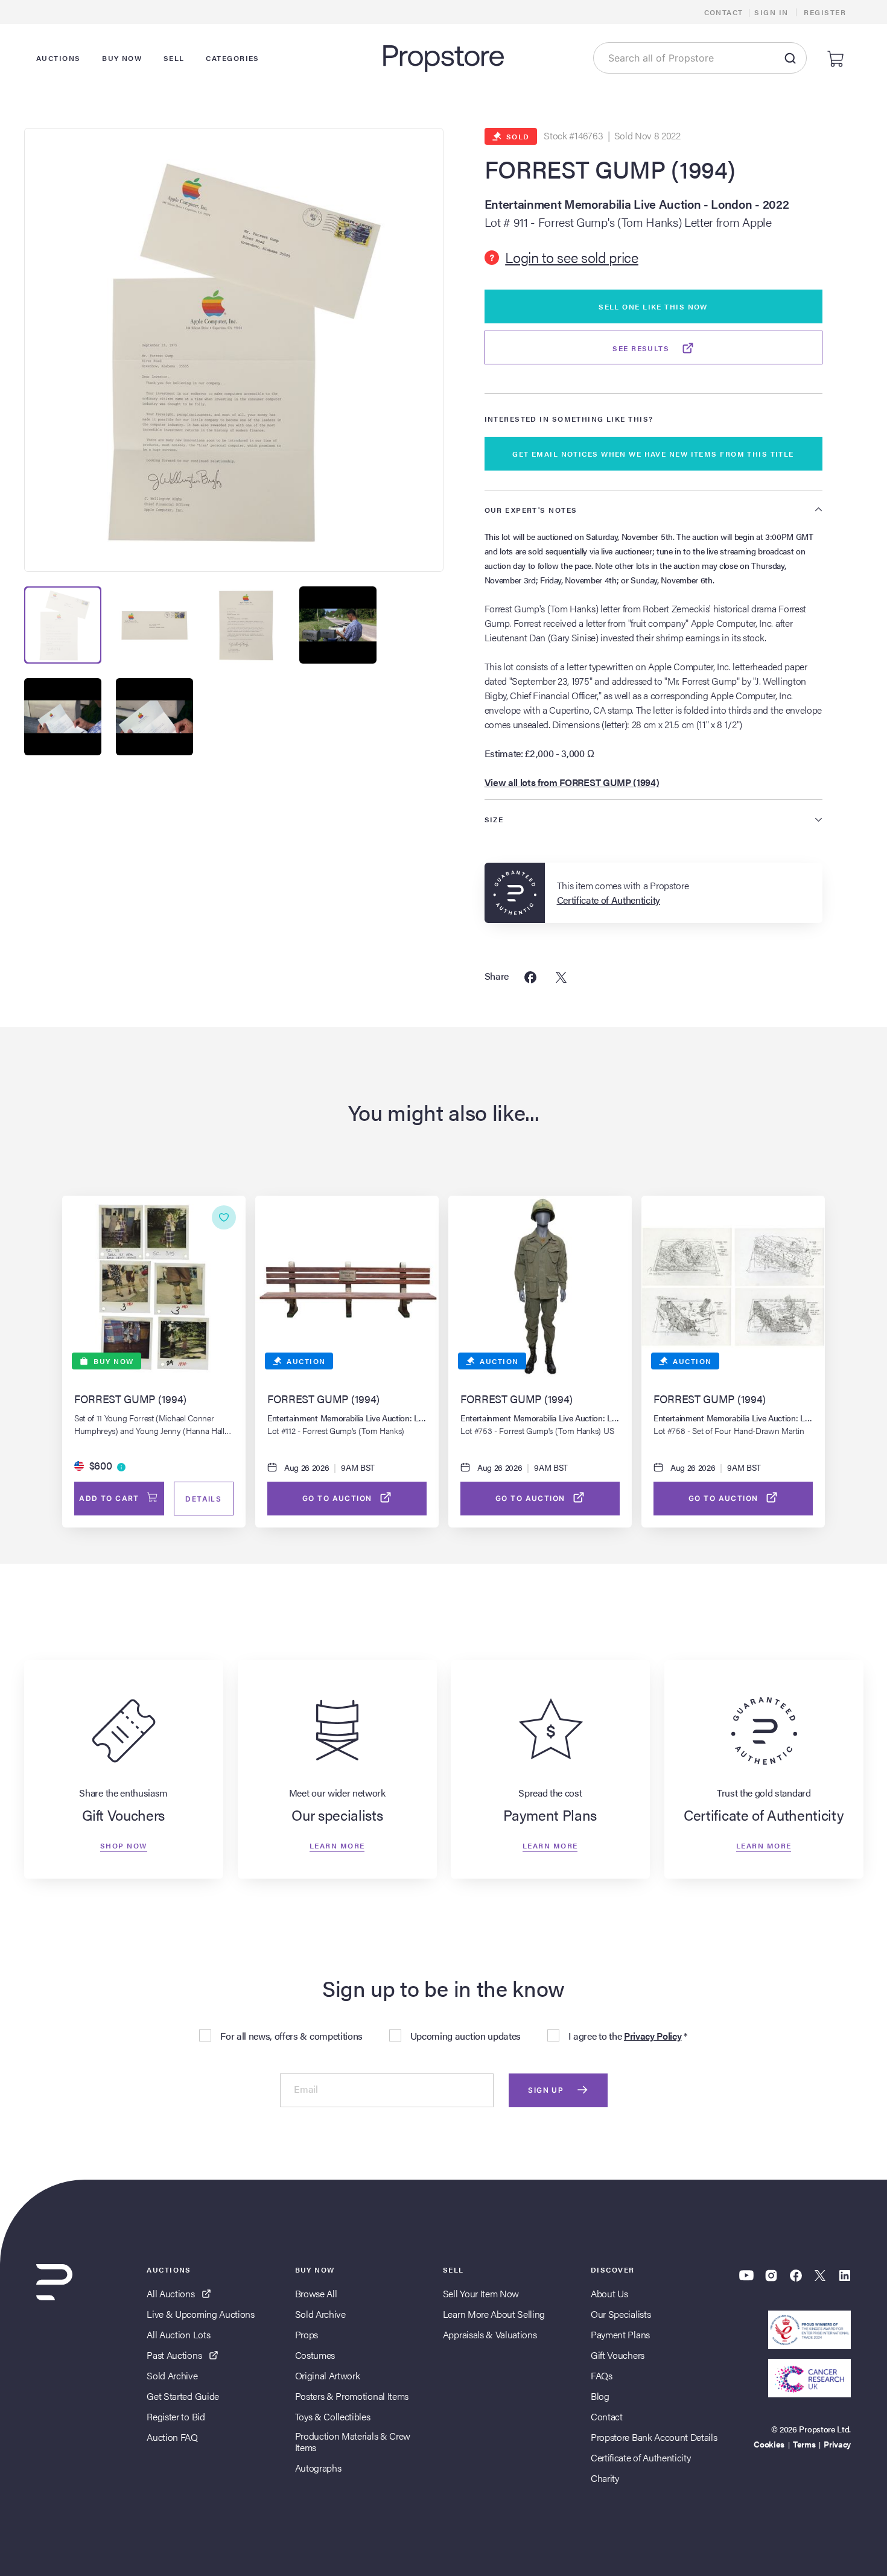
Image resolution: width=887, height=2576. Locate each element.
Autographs (318, 2468)
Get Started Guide (183, 2396)
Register (825, 12)
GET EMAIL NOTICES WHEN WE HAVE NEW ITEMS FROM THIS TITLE (653, 454)
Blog (600, 2396)
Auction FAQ (172, 2437)
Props (307, 2334)
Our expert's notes (531, 510)
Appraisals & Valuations (490, 2334)
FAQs (602, 2375)
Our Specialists (621, 2314)
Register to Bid (176, 2416)
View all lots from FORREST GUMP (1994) (572, 782)
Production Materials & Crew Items (353, 2441)
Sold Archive (172, 2375)
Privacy (837, 2444)
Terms (804, 2444)
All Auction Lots (178, 2334)
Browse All (316, 2293)
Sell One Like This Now (653, 306)
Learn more (337, 1845)
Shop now (124, 1845)
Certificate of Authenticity (641, 2457)
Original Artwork (328, 2375)
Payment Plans (620, 2334)
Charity (605, 2478)
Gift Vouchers (618, 2355)
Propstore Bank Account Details (654, 2437)
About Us (609, 2293)
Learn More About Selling (494, 2314)
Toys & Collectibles (333, 2416)
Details (203, 1499)
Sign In (771, 12)
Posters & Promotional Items (352, 2396)
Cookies (769, 2444)
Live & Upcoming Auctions (200, 2314)
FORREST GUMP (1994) (610, 169)
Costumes (315, 2355)
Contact (724, 12)
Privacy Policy (653, 2036)
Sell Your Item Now (481, 2293)
